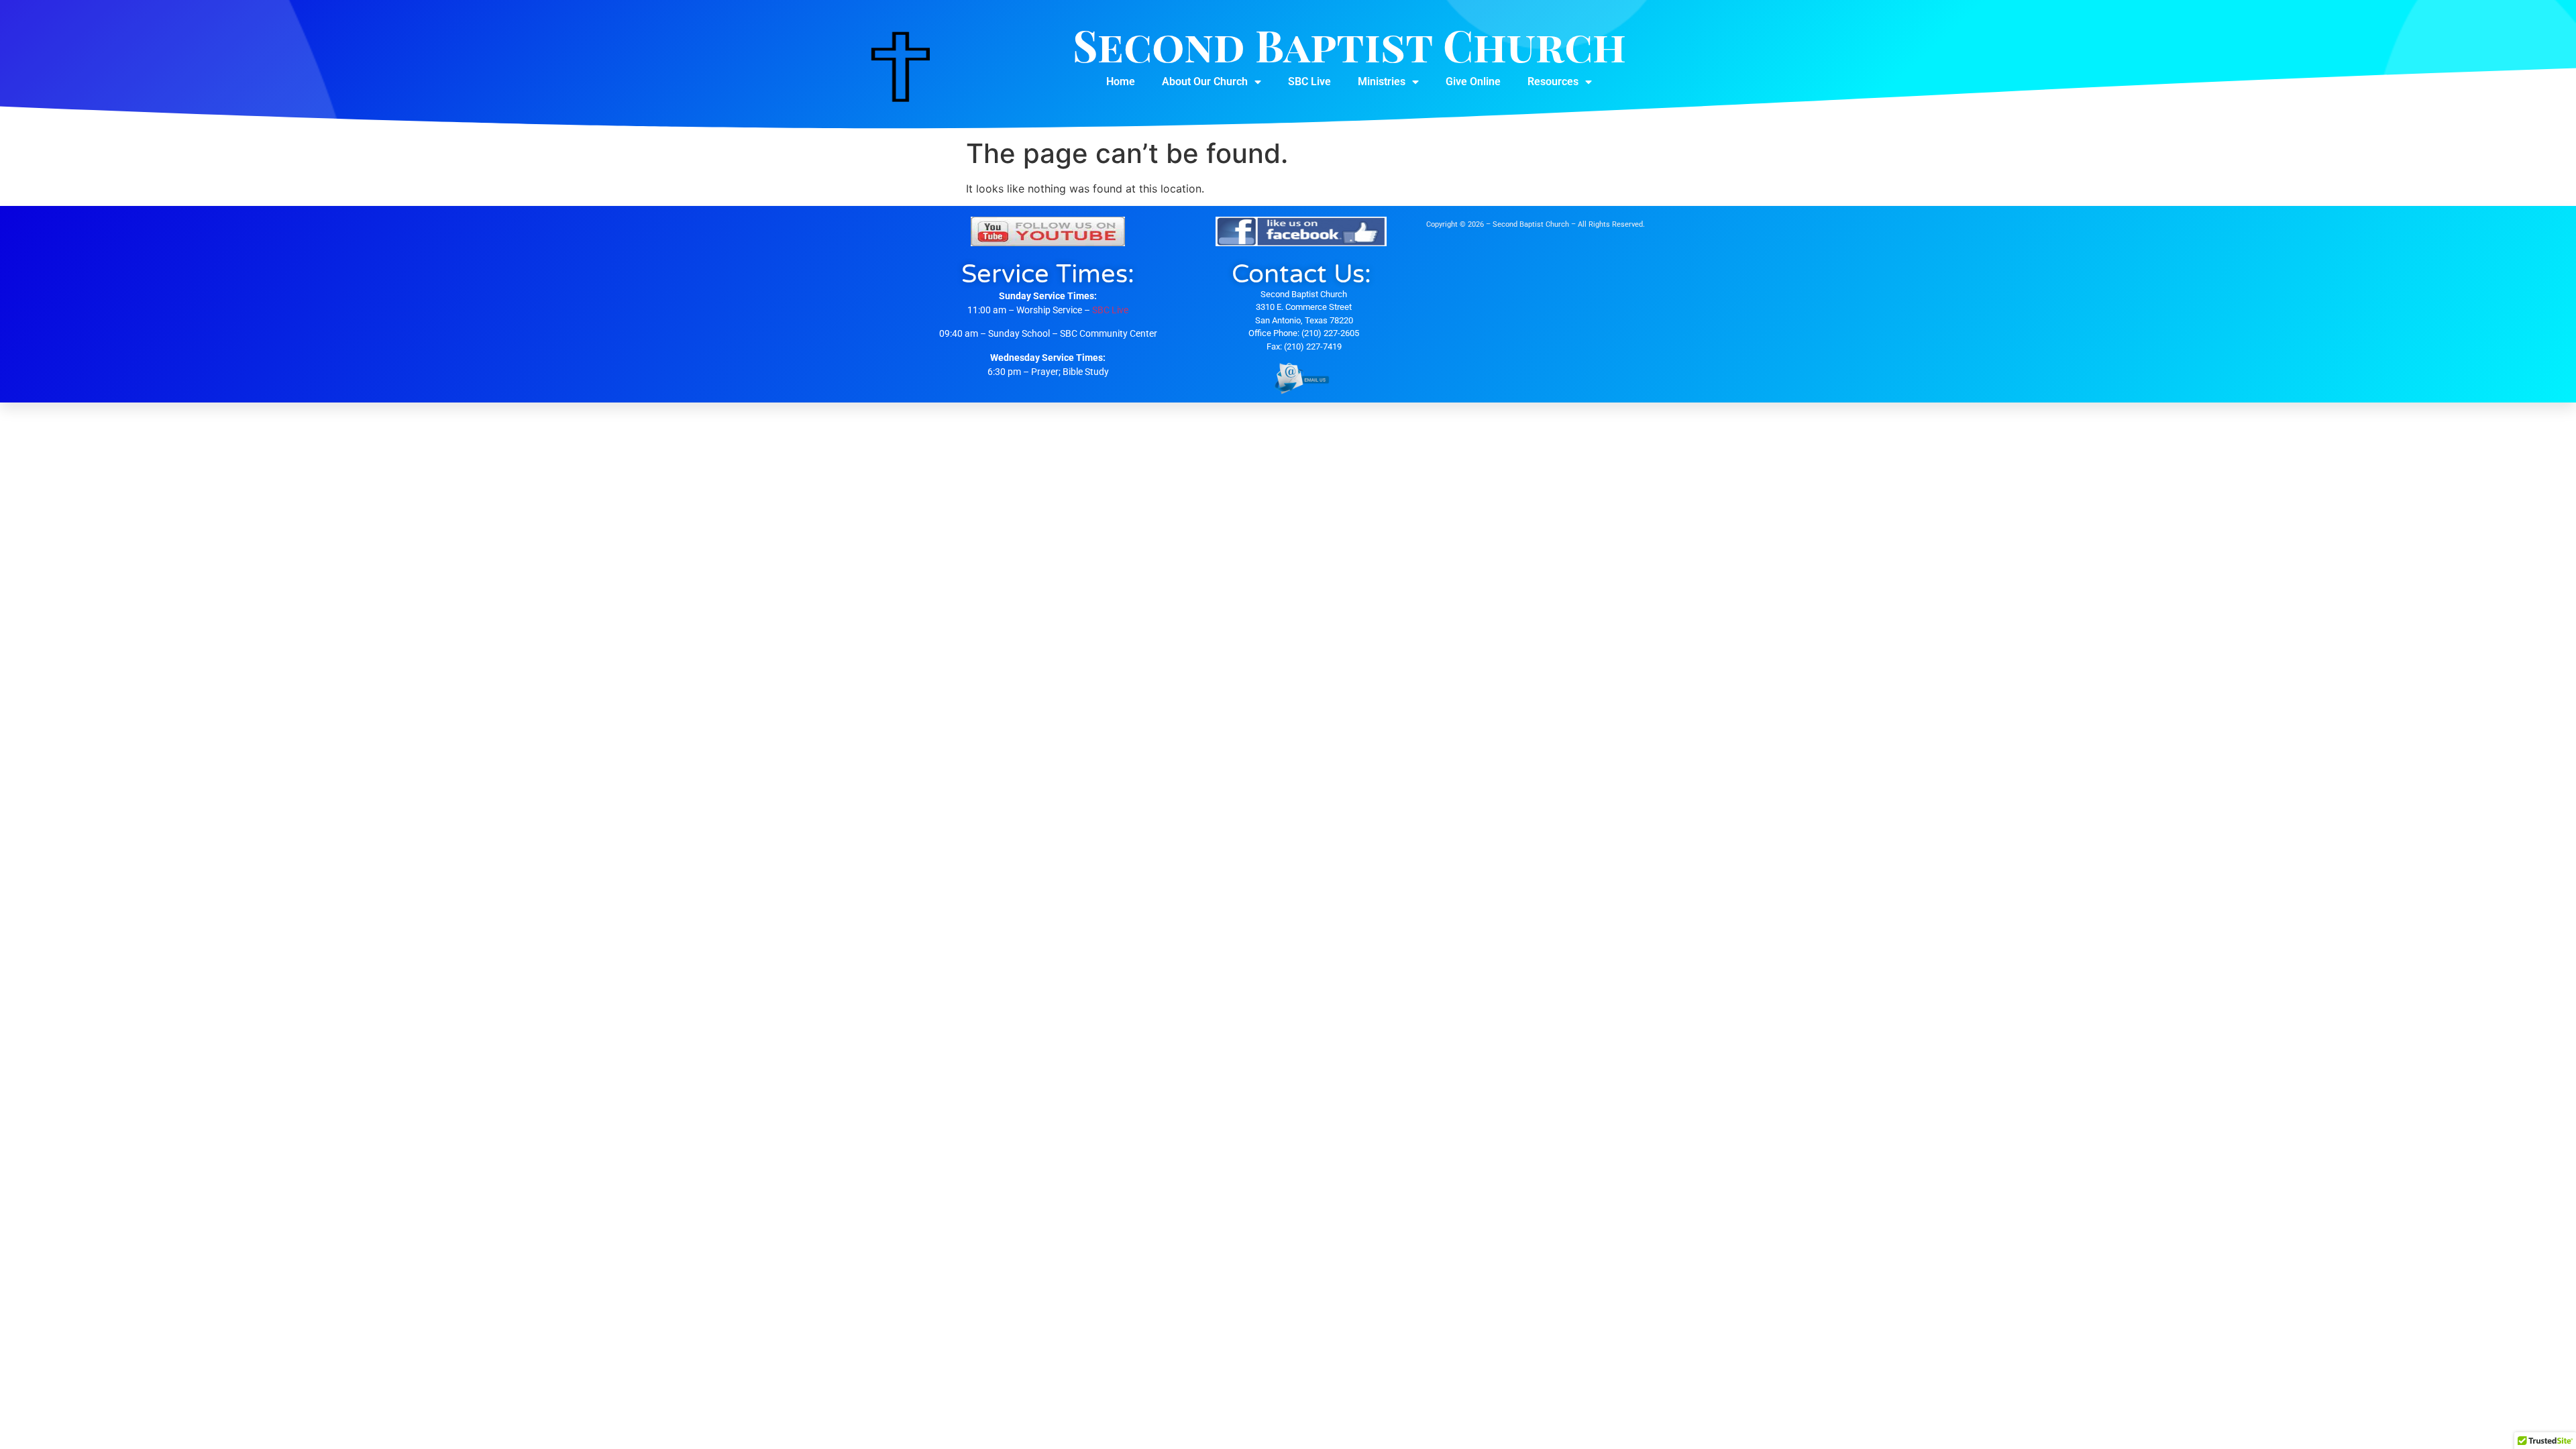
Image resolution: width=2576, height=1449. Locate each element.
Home (1121, 82)
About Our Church (1205, 82)
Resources (1553, 82)
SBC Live (1309, 82)
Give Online (1473, 82)
